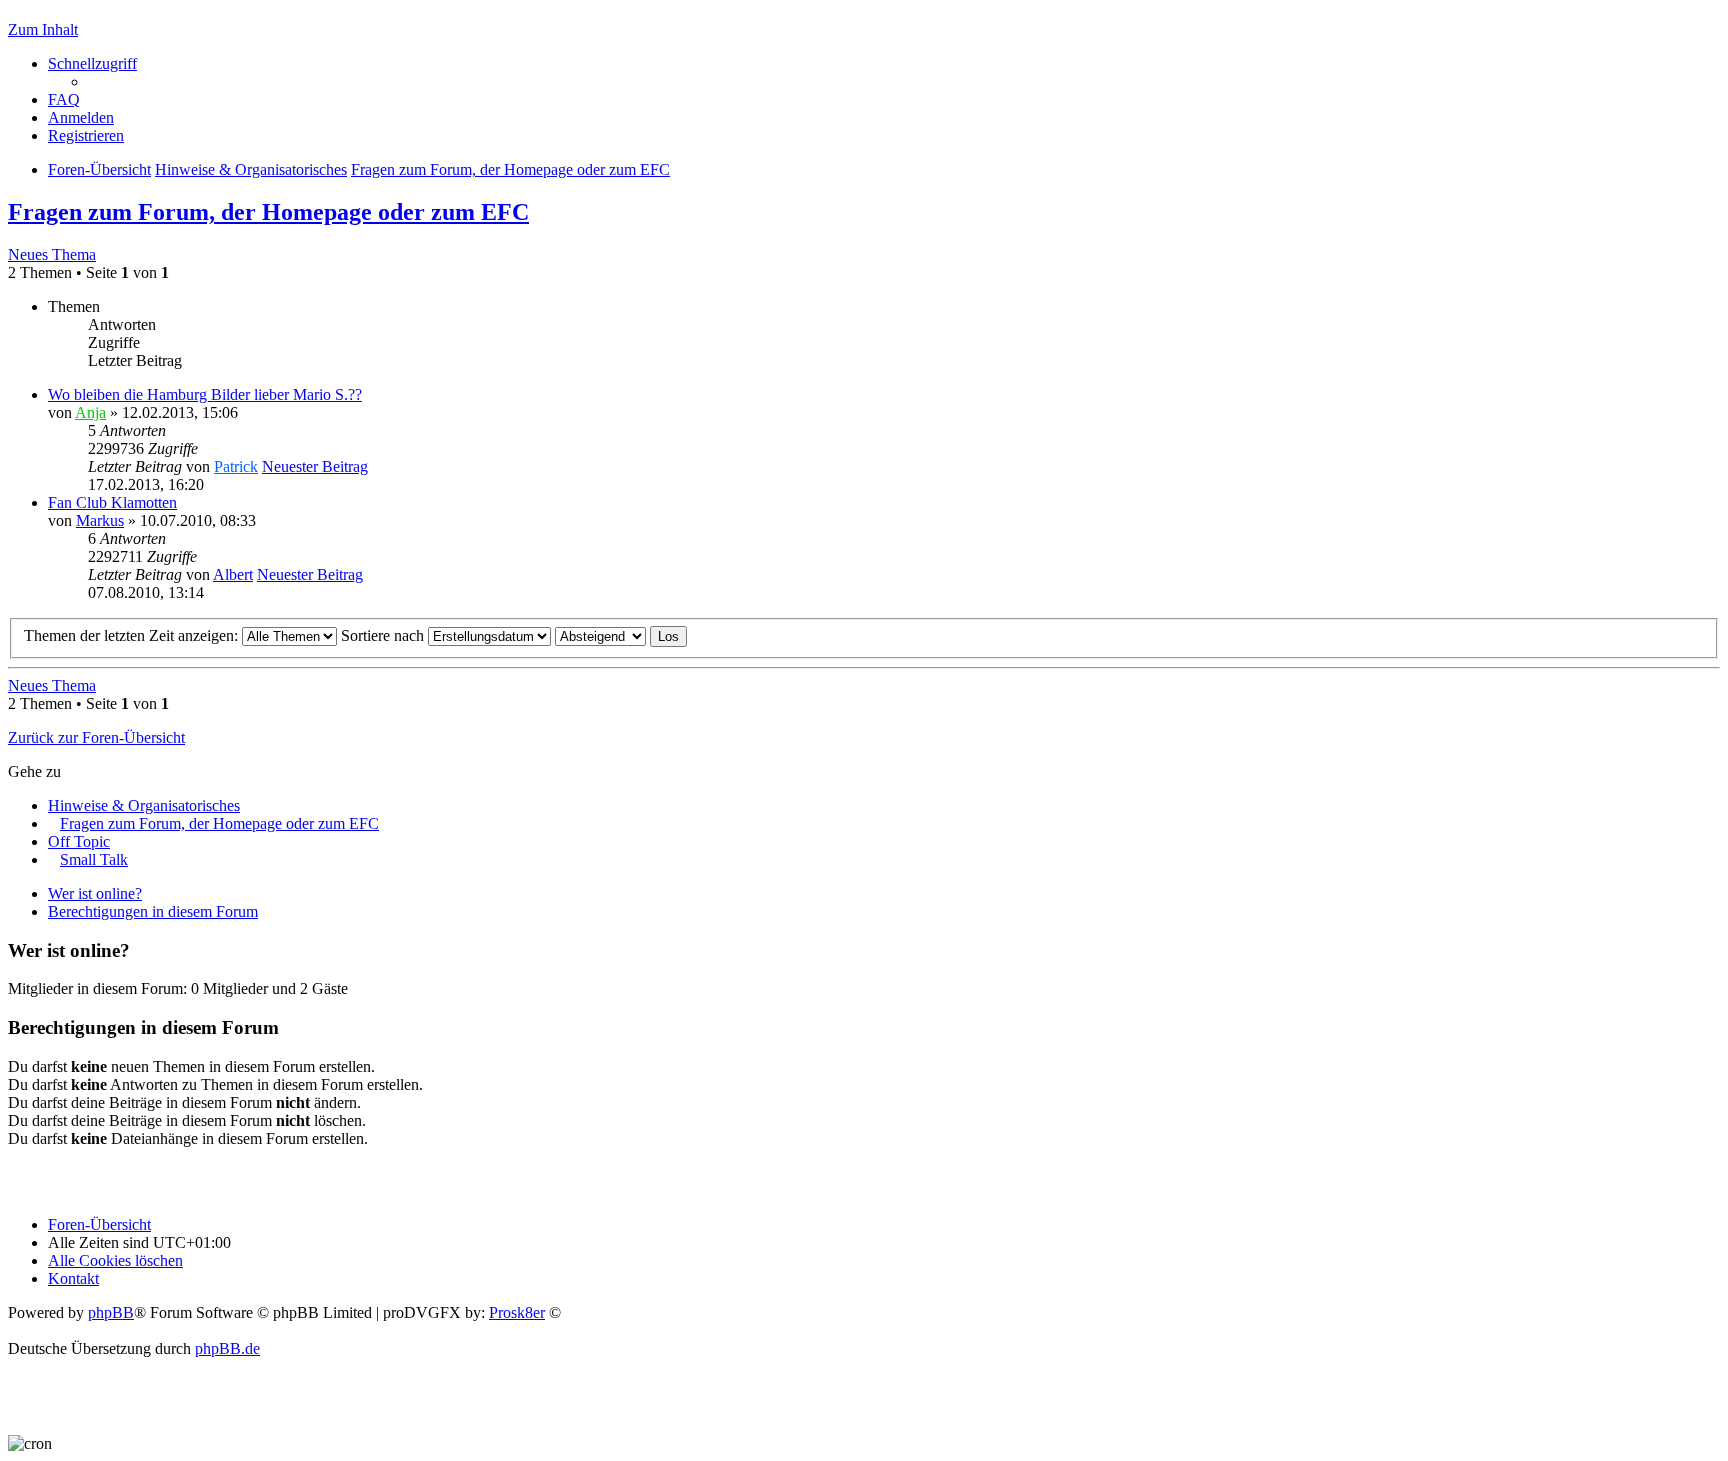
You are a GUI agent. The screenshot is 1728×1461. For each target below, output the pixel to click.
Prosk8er (517, 1312)
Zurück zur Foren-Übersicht (96, 737)
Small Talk (94, 859)
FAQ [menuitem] (64, 99)
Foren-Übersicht (99, 1224)
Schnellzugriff (92, 63)
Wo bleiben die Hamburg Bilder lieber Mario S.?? (205, 394)
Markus (100, 520)
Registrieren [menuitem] (86, 135)
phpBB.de (227, 1348)
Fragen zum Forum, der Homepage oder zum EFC (268, 212)
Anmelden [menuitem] (81, 117)
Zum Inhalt (43, 29)
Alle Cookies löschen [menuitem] (115, 1260)
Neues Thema (52, 254)
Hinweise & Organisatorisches (144, 805)
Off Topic (79, 841)
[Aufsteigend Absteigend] (600, 635)
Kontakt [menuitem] (73, 1278)
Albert (233, 574)
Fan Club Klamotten (112, 502)
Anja (90, 412)
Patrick (236, 466)
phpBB (111, 1312)
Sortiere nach (384, 635)
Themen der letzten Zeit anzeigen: (133, 635)
